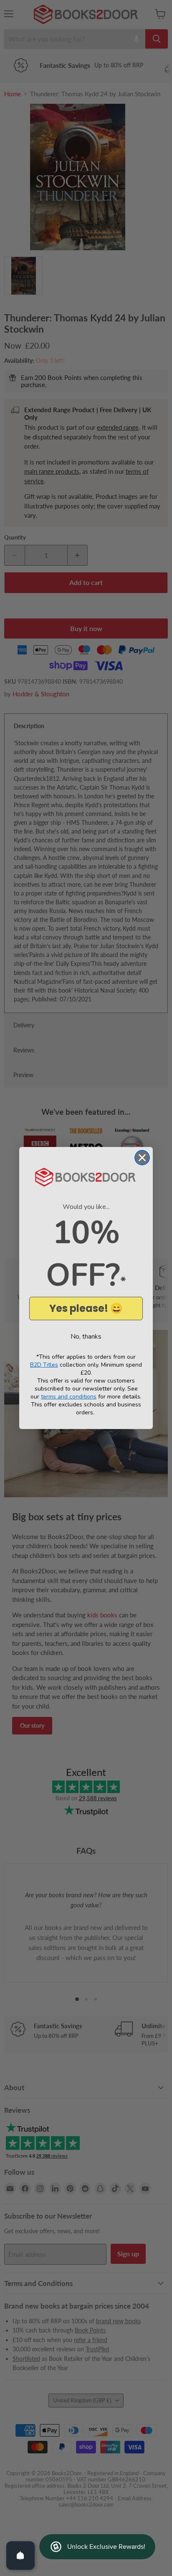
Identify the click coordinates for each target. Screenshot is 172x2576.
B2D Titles (44, 1365)
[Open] (20, 2555)
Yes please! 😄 (86, 1308)
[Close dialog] (142, 1158)
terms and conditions (69, 1397)
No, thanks (86, 1337)
